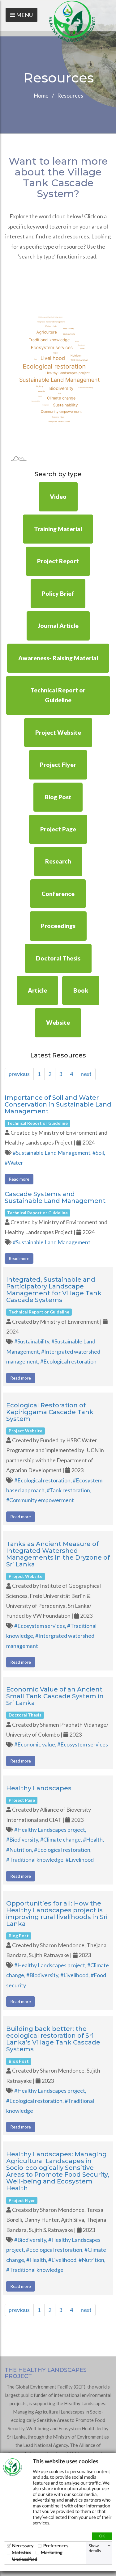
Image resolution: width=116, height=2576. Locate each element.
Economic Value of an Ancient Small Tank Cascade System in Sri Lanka (55, 1696)
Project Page (58, 829)
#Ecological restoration (68, 1361)
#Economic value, (36, 1744)
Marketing (52, 2552)
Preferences (56, 2546)
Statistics (22, 2552)
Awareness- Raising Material (58, 658)
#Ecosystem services (83, 1744)
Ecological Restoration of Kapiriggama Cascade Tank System (50, 1412)
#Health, (93, 1839)
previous (19, 1074)
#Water (14, 1162)
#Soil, (99, 1153)
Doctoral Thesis (58, 958)
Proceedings (58, 926)
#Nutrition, (20, 1850)
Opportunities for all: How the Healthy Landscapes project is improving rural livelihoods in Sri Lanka (57, 1914)
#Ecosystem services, (41, 1626)
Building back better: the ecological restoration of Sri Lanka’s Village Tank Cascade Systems (53, 2039)
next (86, 1074)
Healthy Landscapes (39, 1788)
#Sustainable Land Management (52, 1242)
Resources (70, 95)
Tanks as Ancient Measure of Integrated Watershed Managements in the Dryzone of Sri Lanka (58, 1554)
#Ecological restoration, (43, 1480)
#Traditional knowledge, (36, 1860)
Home (41, 95)
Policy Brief (58, 593)
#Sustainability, (33, 1341)
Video (58, 496)
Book (81, 990)
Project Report (58, 561)
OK (102, 2536)
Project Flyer (58, 765)
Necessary (23, 2546)
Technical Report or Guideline (58, 695)
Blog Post (58, 797)
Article (37, 990)
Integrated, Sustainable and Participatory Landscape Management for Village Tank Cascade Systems (54, 1290)
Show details (95, 2548)
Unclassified (25, 2559)
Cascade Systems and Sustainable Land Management (55, 1197)
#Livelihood (80, 1860)
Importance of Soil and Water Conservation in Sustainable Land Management (58, 1104)
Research (58, 861)
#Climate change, (62, 1839)
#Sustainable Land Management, (53, 1153)
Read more (19, 1179)
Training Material (58, 529)
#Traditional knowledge (35, 2270)
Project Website (58, 732)
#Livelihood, (75, 1975)
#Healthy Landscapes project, (50, 1830)
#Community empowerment (40, 1500)
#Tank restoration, (69, 1490)
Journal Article (58, 626)
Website (58, 1022)
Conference (58, 894)
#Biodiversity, (23, 1839)
